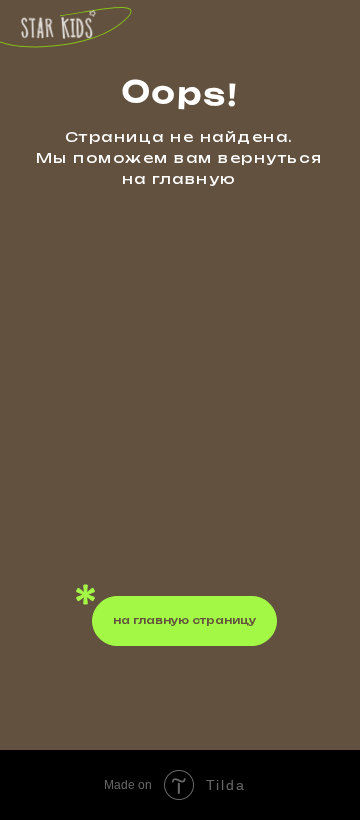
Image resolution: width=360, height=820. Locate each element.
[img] (58, 25)
